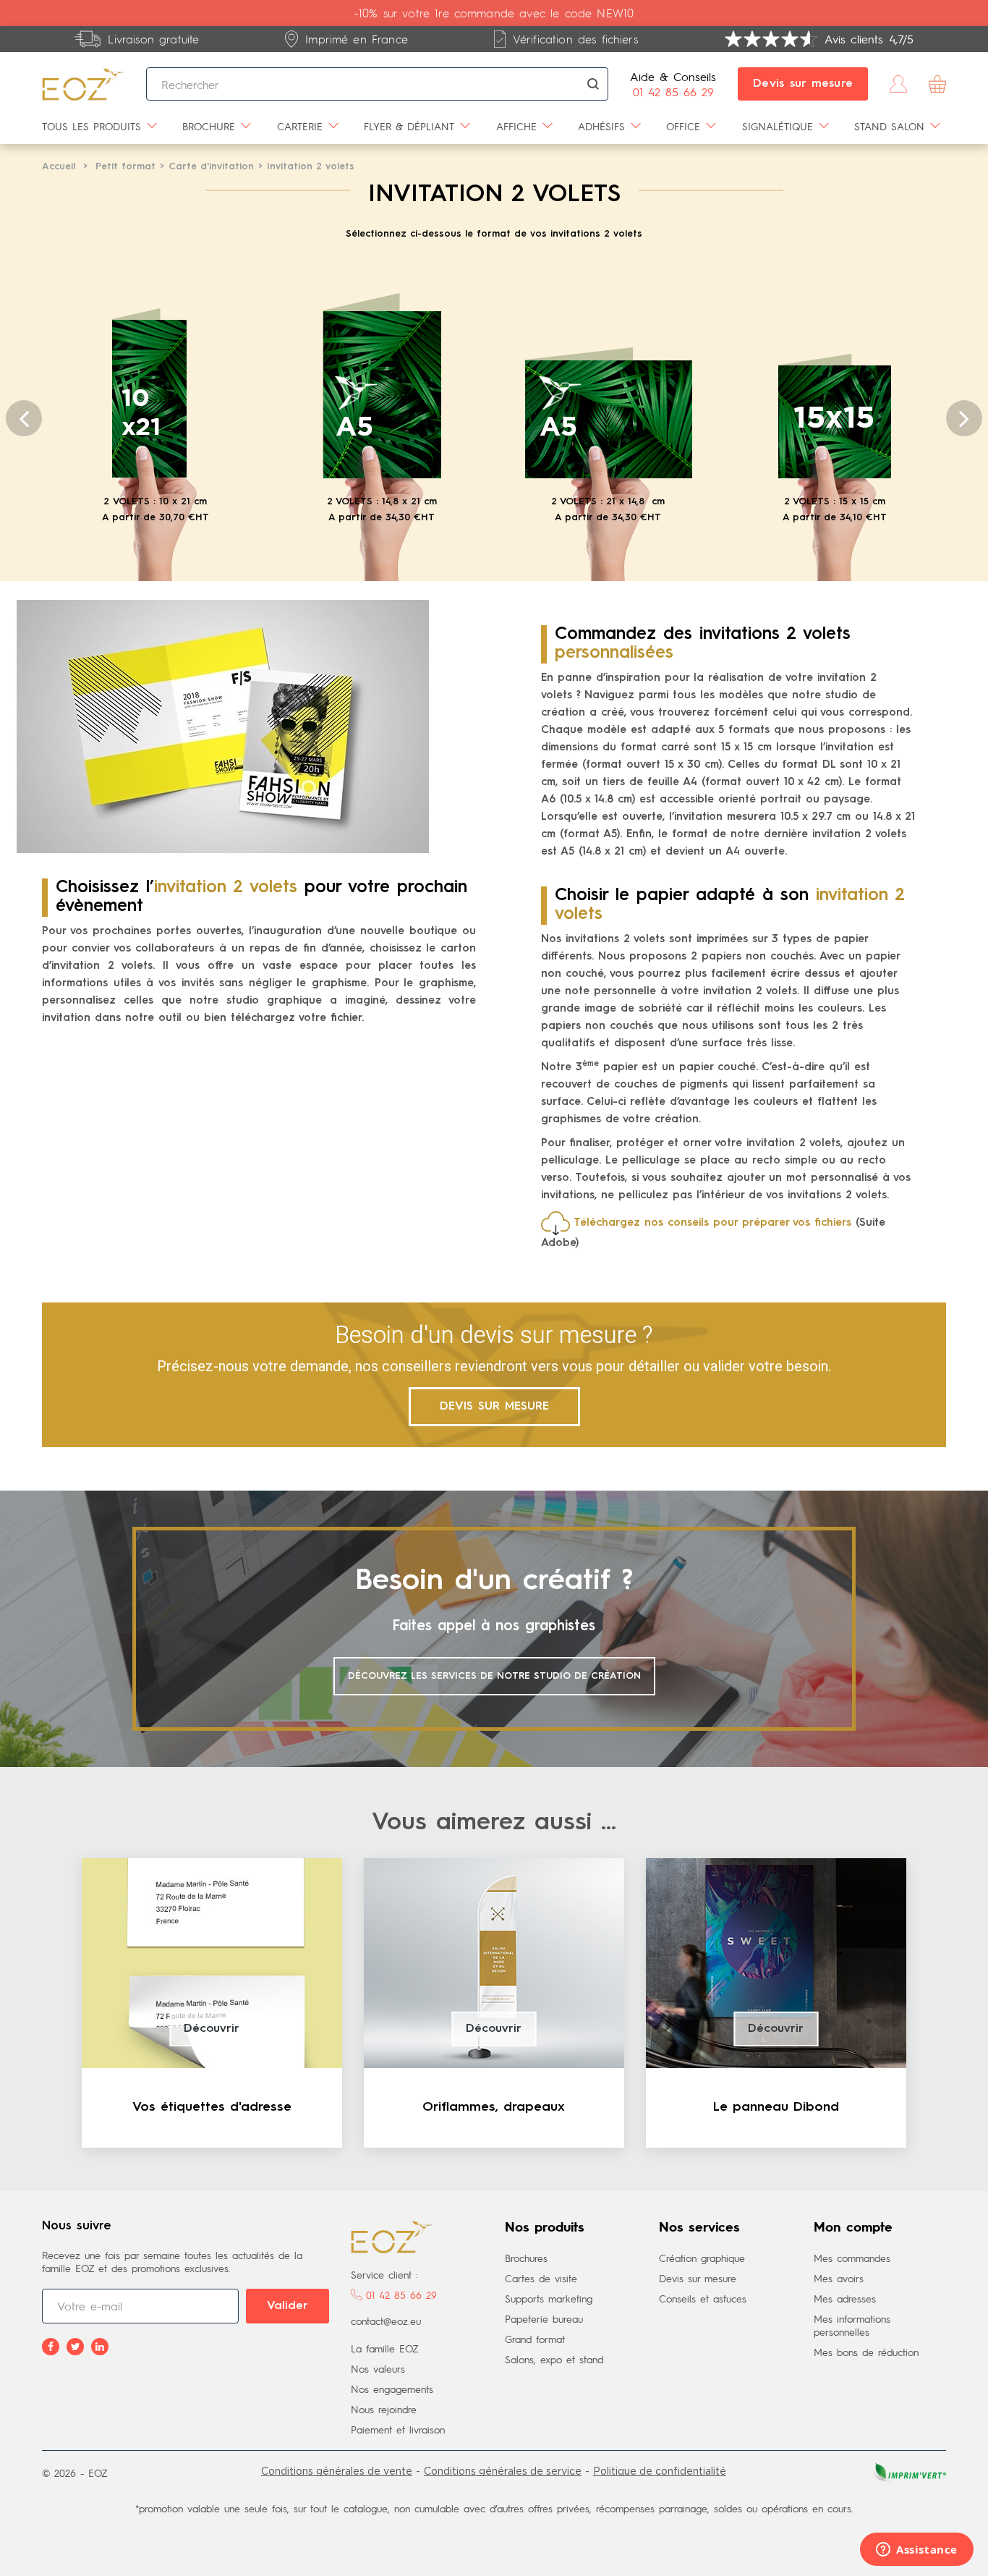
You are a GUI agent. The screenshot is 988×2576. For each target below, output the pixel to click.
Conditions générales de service (503, 2471)
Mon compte (853, 2228)
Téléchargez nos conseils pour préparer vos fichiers (712, 1223)
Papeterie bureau (544, 2318)
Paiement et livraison (398, 2429)
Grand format (535, 2339)
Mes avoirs (839, 2278)
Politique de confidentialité (660, 2471)
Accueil (59, 167)
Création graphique (702, 2258)
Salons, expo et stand (554, 2359)
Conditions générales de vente (337, 2471)
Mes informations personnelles (852, 2325)
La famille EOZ (385, 2348)
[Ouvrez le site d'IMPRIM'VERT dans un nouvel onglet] (908, 2471)
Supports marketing (549, 2298)
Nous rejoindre (384, 2409)
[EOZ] (83, 84)
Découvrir (212, 2029)
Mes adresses (845, 2298)
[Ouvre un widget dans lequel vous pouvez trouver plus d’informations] (917, 2551)
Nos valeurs (378, 2368)
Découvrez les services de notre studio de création (494, 1676)
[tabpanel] (212, 2003)
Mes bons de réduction (866, 2352)
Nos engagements (392, 2389)
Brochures (526, 2258)
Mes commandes (852, 2258)
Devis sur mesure (803, 84)
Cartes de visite (541, 2278)
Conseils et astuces (703, 2298)
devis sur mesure (494, 1407)
